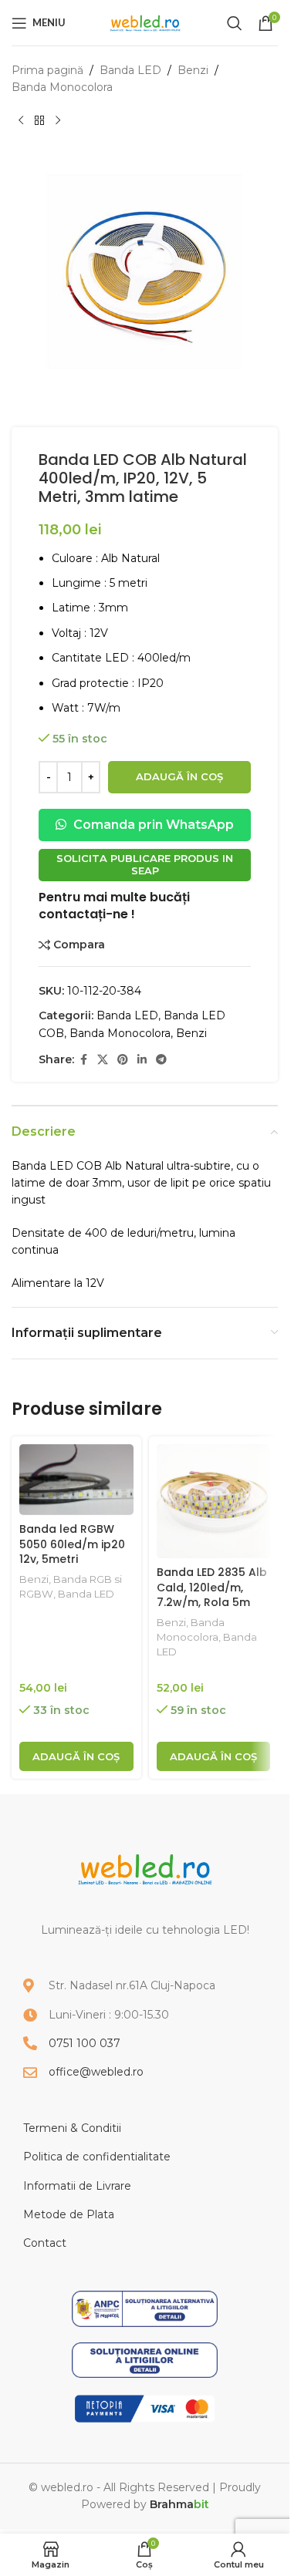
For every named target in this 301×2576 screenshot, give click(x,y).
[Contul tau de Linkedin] (142, 1060)
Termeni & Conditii (72, 2128)
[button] (76, 1756)
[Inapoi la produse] (39, 121)
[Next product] (58, 121)
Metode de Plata (69, 2214)
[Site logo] (145, 22)
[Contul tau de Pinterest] (123, 1060)
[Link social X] (103, 1060)
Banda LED (130, 70)
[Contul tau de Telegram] (161, 1060)
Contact (45, 2243)
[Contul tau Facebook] (83, 1060)
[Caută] (235, 23)
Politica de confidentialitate (97, 2157)
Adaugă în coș (179, 776)
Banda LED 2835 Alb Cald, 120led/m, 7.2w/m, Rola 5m (212, 1587)
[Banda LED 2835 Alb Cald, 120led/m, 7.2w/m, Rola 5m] (214, 1501)
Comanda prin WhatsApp (152, 825)
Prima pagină (47, 70)
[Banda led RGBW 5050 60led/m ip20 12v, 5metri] (76, 1479)
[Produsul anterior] (21, 121)
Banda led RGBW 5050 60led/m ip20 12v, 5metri (72, 1544)
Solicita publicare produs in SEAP (145, 864)
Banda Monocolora (62, 87)
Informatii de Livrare (77, 2186)
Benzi (193, 70)
